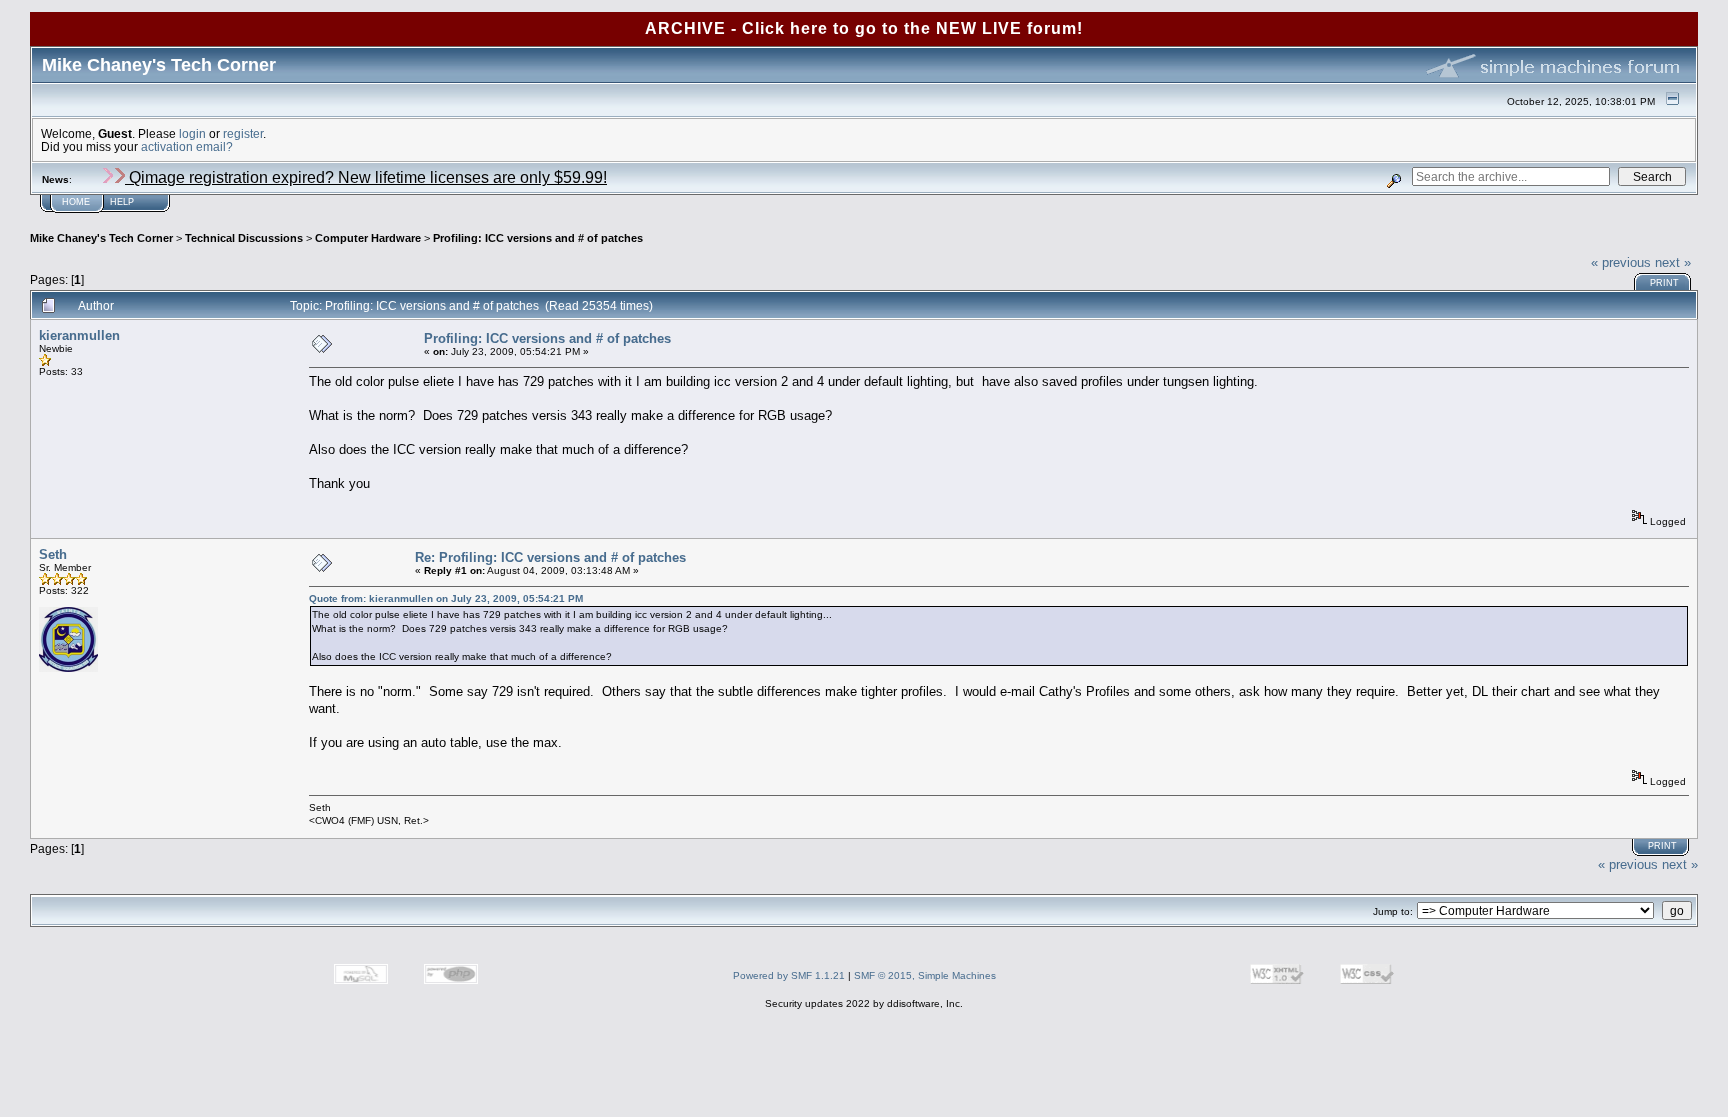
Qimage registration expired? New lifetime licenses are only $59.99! (366, 177)
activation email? (187, 146)
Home (76, 202)
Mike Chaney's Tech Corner (101, 238)
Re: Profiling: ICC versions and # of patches (550, 557)
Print (1664, 283)
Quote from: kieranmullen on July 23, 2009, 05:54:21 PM (446, 598)
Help (122, 202)
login (192, 133)
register (243, 133)
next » (1673, 262)
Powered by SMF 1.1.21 (789, 975)
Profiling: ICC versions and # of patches (538, 238)
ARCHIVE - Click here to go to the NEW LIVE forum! (864, 28)
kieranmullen (79, 335)
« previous (1621, 262)
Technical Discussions (244, 238)
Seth (53, 554)
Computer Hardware (368, 238)
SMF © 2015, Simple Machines (925, 975)
